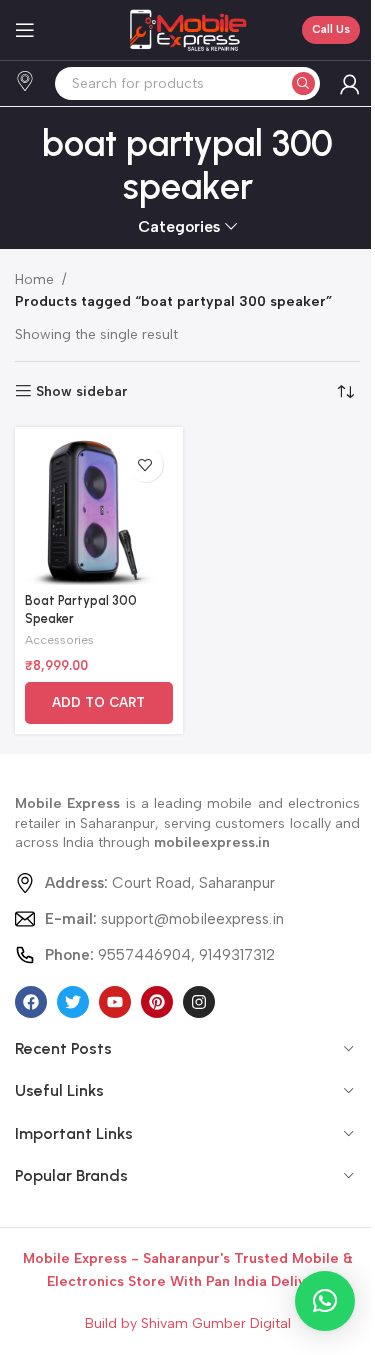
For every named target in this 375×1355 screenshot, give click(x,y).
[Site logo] (188, 29)
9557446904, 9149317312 (160, 955)
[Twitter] (73, 1002)
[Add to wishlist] (145, 464)
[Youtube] (115, 1002)
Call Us (331, 29)
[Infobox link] (25, 83)
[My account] (350, 84)
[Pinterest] (157, 1002)
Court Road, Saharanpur (160, 883)
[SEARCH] (303, 83)
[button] (99, 703)
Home (34, 279)
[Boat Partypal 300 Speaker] (99, 511)
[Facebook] (31, 1002)
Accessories (59, 640)
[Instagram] (199, 1002)
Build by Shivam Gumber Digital (188, 1323)
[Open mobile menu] (25, 30)
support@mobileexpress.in (164, 919)
